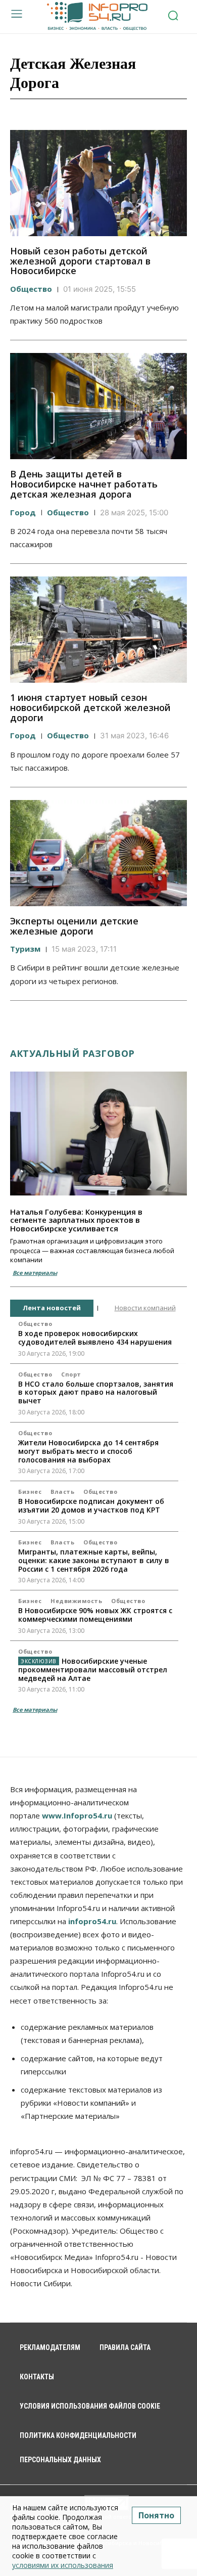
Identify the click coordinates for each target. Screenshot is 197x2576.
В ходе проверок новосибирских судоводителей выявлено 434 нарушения (95, 1338)
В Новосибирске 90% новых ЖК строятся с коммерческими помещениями (95, 1615)
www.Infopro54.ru (77, 1815)
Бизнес (30, 1492)
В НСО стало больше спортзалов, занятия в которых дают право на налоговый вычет (96, 1392)
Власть (62, 1492)
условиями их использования (63, 2565)
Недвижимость (76, 1601)
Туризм (25, 949)
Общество (31, 289)
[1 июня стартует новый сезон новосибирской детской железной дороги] (98, 630)
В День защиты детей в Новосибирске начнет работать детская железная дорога (84, 484)
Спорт (71, 1374)
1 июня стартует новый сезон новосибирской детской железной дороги (90, 707)
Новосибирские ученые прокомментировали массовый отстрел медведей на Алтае (93, 1670)
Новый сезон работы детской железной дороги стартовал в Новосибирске (80, 261)
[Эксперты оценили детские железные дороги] (98, 853)
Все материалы (35, 1273)
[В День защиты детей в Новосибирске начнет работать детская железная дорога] (98, 406)
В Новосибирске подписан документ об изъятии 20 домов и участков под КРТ (91, 1505)
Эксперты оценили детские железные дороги (74, 926)
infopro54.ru (92, 1921)
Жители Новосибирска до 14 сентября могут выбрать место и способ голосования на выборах (88, 1451)
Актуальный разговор (72, 1053)
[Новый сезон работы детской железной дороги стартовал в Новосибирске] (98, 183)
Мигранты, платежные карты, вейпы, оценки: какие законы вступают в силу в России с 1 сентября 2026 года (94, 1560)
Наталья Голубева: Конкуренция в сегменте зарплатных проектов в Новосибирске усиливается (76, 1220)
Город (23, 512)
